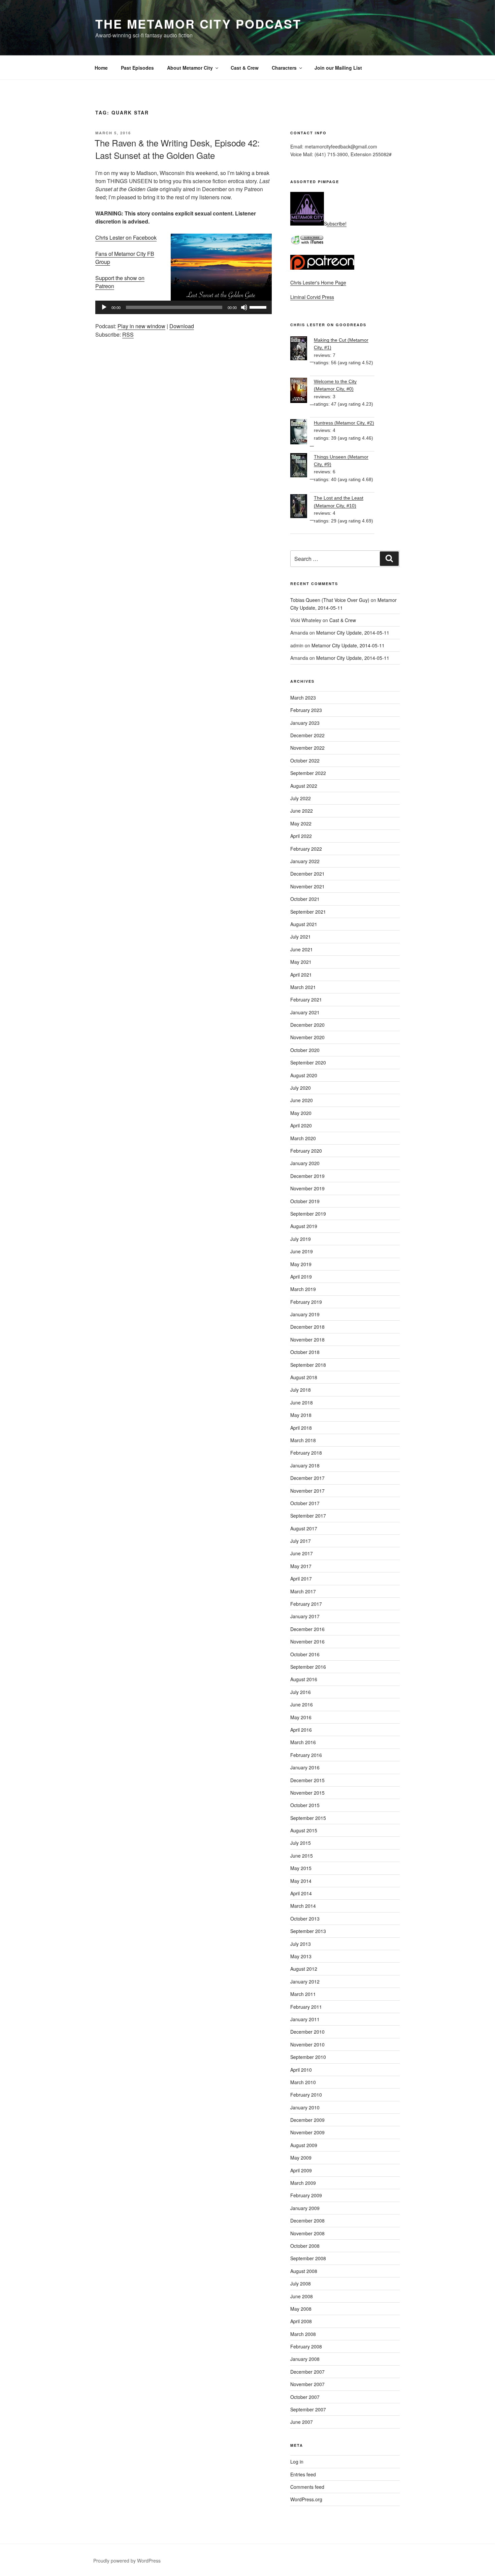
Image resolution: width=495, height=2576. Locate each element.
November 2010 (307, 2044)
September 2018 (308, 1365)
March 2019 (303, 1289)
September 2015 (308, 1818)
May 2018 (301, 1415)
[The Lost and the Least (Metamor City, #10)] (302, 507)
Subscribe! (335, 224)
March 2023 (303, 698)
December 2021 (307, 874)
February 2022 (306, 849)
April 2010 (301, 2070)
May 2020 (301, 1113)
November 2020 (307, 1037)
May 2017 (301, 1566)
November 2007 (307, 2384)
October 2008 (305, 2246)
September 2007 (308, 2409)
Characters (284, 68)
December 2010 (307, 2032)
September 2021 (308, 912)
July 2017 (301, 1541)
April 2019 (301, 1277)
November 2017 (307, 1491)
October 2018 (305, 1352)
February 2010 (306, 2095)
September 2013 (308, 1931)
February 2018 (306, 1453)
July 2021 (301, 937)
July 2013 (301, 1944)
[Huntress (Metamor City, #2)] (302, 433)
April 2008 (301, 2321)
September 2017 (308, 1516)
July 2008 (301, 2283)
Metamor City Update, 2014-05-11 (353, 633)
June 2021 (302, 949)
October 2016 (305, 1654)
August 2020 (304, 1075)
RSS (128, 334)
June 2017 (302, 1553)
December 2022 (307, 735)
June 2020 (302, 1100)
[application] (184, 307)
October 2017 (305, 1503)
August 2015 (304, 1830)
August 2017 (304, 1528)
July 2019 (301, 1239)
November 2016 (307, 1641)
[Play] (104, 307)
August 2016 (304, 1679)
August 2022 (304, 786)
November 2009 (307, 2132)
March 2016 (303, 1742)
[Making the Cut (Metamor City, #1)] (302, 349)
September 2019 (308, 1214)
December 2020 (307, 1025)
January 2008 (305, 2359)
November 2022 (307, 748)
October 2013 (305, 1919)
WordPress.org (306, 2499)
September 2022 (308, 773)
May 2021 (301, 962)
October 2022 (305, 760)
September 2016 (308, 1667)
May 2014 (301, 1881)
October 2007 (305, 2397)
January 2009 (305, 2208)
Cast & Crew (245, 68)
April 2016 (301, 1730)
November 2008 (307, 2233)
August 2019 (304, 1226)
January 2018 (305, 1465)
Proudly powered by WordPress (127, 2561)
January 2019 (305, 1314)
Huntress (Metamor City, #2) (344, 423)
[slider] (259, 307)
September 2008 (308, 2258)
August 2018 (304, 1377)
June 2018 (302, 1402)
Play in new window (141, 326)
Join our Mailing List (338, 68)
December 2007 (307, 2372)
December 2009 (307, 2120)
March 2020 (303, 1138)
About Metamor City (190, 68)
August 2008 (304, 2271)
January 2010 (305, 2107)
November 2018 (307, 1340)
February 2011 (306, 2007)
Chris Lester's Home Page (318, 282)
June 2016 (302, 1704)
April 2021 (301, 975)
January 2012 (305, 1981)
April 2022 (301, 836)
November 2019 (307, 1188)
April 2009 (301, 2170)
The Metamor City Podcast (198, 24)
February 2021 (306, 999)
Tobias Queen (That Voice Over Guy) (330, 600)
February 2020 (306, 1151)
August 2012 (304, 1969)
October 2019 (305, 1201)
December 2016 (307, 1629)
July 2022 (301, 798)
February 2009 (306, 2195)
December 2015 (307, 1780)
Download (182, 326)
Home (101, 68)
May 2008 (301, 2309)
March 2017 (303, 1591)
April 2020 (301, 1125)
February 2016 (306, 1755)
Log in (297, 2462)
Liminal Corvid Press (312, 297)
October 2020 (305, 1050)
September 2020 (308, 1062)
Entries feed (303, 2474)
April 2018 (301, 1428)
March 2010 (303, 2082)
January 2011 (305, 2019)
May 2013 (301, 1956)
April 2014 (301, 1893)
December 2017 (307, 1478)
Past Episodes (137, 68)
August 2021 (304, 924)
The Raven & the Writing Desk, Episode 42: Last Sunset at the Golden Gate (177, 149)
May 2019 (301, 1264)
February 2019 (306, 1302)
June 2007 (302, 2422)
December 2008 (307, 2221)
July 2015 (301, 1843)
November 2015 (307, 1793)
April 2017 (301, 1579)
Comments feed (307, 2487)
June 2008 (302, 2296)
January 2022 (305, 861)
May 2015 (301, 1868)
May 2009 (301, 2158)
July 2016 (301, 1692)
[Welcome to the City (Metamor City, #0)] (302, 391)
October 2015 (305, 1805)
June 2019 (302, 1251)
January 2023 (305, 723)
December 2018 (307, 1327)
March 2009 (303, 2183)
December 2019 (307, 1176)
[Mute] (244, 307)
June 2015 (302, 1856)
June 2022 (302, 811)
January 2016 (305, 1767)
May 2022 (301, 823)
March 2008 (303, 2334)
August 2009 (304, 2145)
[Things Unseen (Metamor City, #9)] (302, 466)
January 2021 (305, 1012)
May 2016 (301, 1717)
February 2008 (306, 2346)
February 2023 (306, 710)
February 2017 (306, 1604)
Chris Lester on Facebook (126, 238)
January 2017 (305, 1616)
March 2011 (303, 1994)
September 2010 (308, 2057)
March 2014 (303, 1906)
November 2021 (307, 886)
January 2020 (305, 1163)
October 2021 (305, 899)
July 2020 (301, 1088)
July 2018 (301, 1390)
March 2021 (303, 987)
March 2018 (303, 1440)
